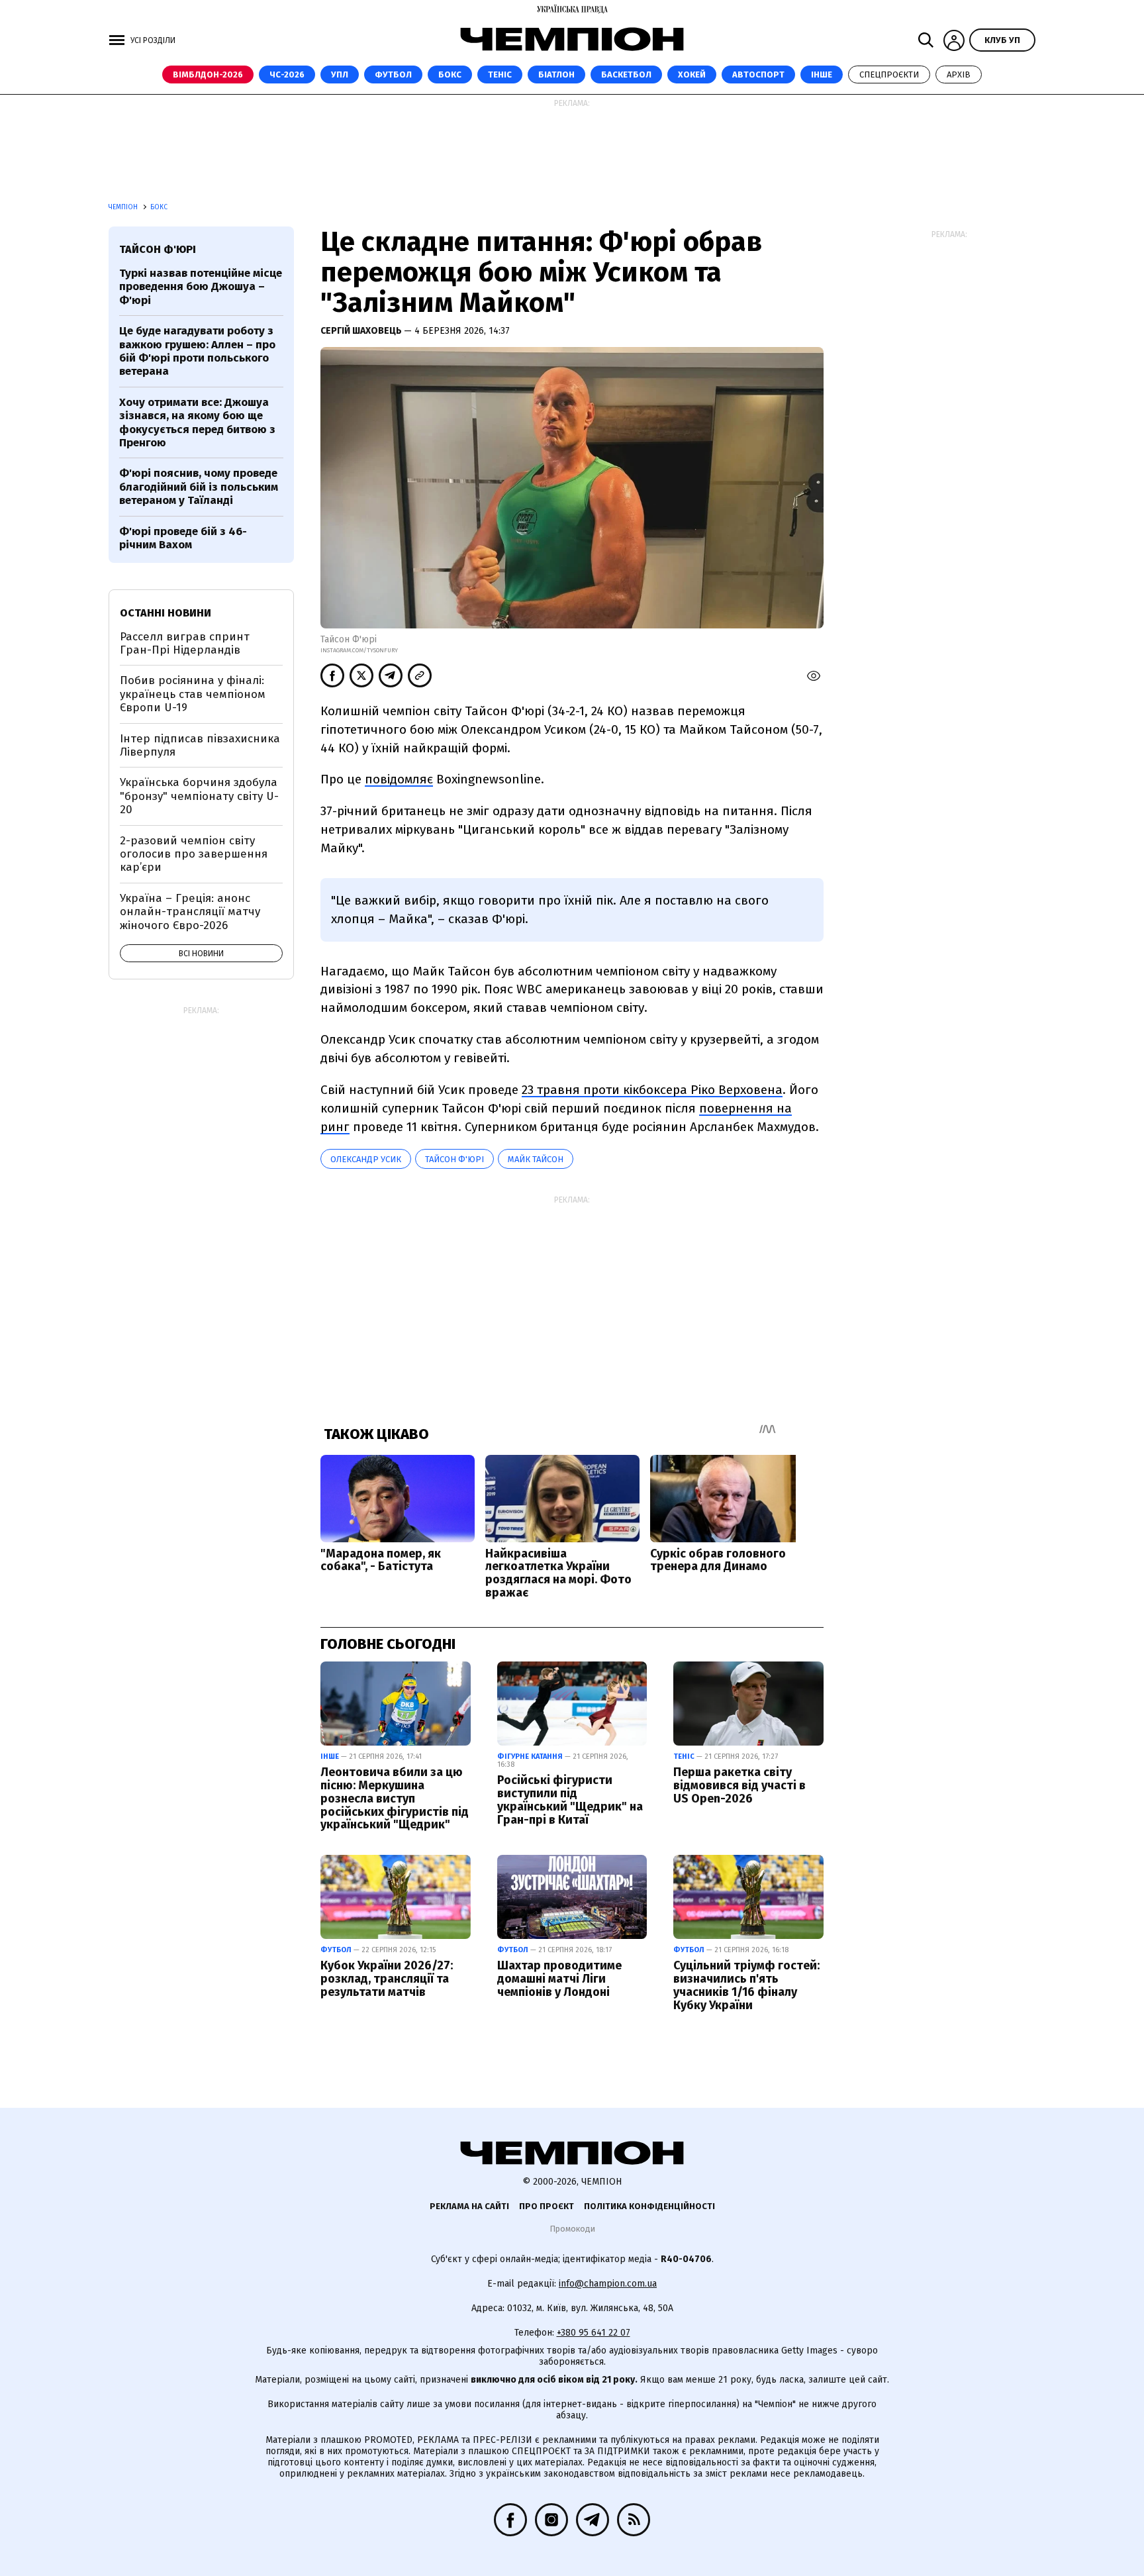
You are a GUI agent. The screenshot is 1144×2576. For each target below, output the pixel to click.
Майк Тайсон (536, 1159)
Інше (822, 74)
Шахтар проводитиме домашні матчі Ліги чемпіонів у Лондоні (559, 1979)
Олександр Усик (366, 1159)
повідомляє (399, 779)
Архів (959, 74)
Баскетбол (626, 74)
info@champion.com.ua (608, 2284)
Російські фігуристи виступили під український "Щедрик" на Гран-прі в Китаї (570, 1800)
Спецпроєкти (889, 74)
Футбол (393, 74)
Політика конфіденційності (649, 2206)
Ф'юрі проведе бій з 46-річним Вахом (183, 538)
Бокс (450, 74)
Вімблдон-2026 (208, 74)
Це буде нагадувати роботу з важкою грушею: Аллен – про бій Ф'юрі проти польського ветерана (197, 351)
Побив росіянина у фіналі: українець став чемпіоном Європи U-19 (193, 694)
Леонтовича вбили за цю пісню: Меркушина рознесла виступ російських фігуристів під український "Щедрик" (395, 1798)
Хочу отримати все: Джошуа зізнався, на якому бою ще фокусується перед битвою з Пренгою (197, 422)
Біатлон (556, 74)
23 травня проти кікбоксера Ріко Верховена (652, 1090)
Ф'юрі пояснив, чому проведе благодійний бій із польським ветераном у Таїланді (199, 487)
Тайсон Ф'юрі (454, 1159)
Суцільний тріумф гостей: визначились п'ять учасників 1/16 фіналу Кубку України (746, 1985)
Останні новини (166, 613)
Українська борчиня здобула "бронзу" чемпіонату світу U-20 (199, 796)
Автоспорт (758, 74)
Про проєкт (547, 2206)
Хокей (692, 74)
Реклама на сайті (469, 2206)
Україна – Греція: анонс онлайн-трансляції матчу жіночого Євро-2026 (190, 912)
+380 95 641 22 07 (594, 2333)
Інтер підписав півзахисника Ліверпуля (200, 745)
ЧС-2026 (287, 74)
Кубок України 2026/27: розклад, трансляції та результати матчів (387, 1979)
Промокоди (572, 2229)
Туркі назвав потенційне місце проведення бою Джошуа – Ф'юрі (201, 287)
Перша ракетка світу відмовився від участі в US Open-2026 (739, 1785)
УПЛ (340, 74)
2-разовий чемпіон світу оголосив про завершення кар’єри (194, 854)
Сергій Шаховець (362, 331)
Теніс (500, 74)
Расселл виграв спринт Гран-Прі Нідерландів (185, 643)
